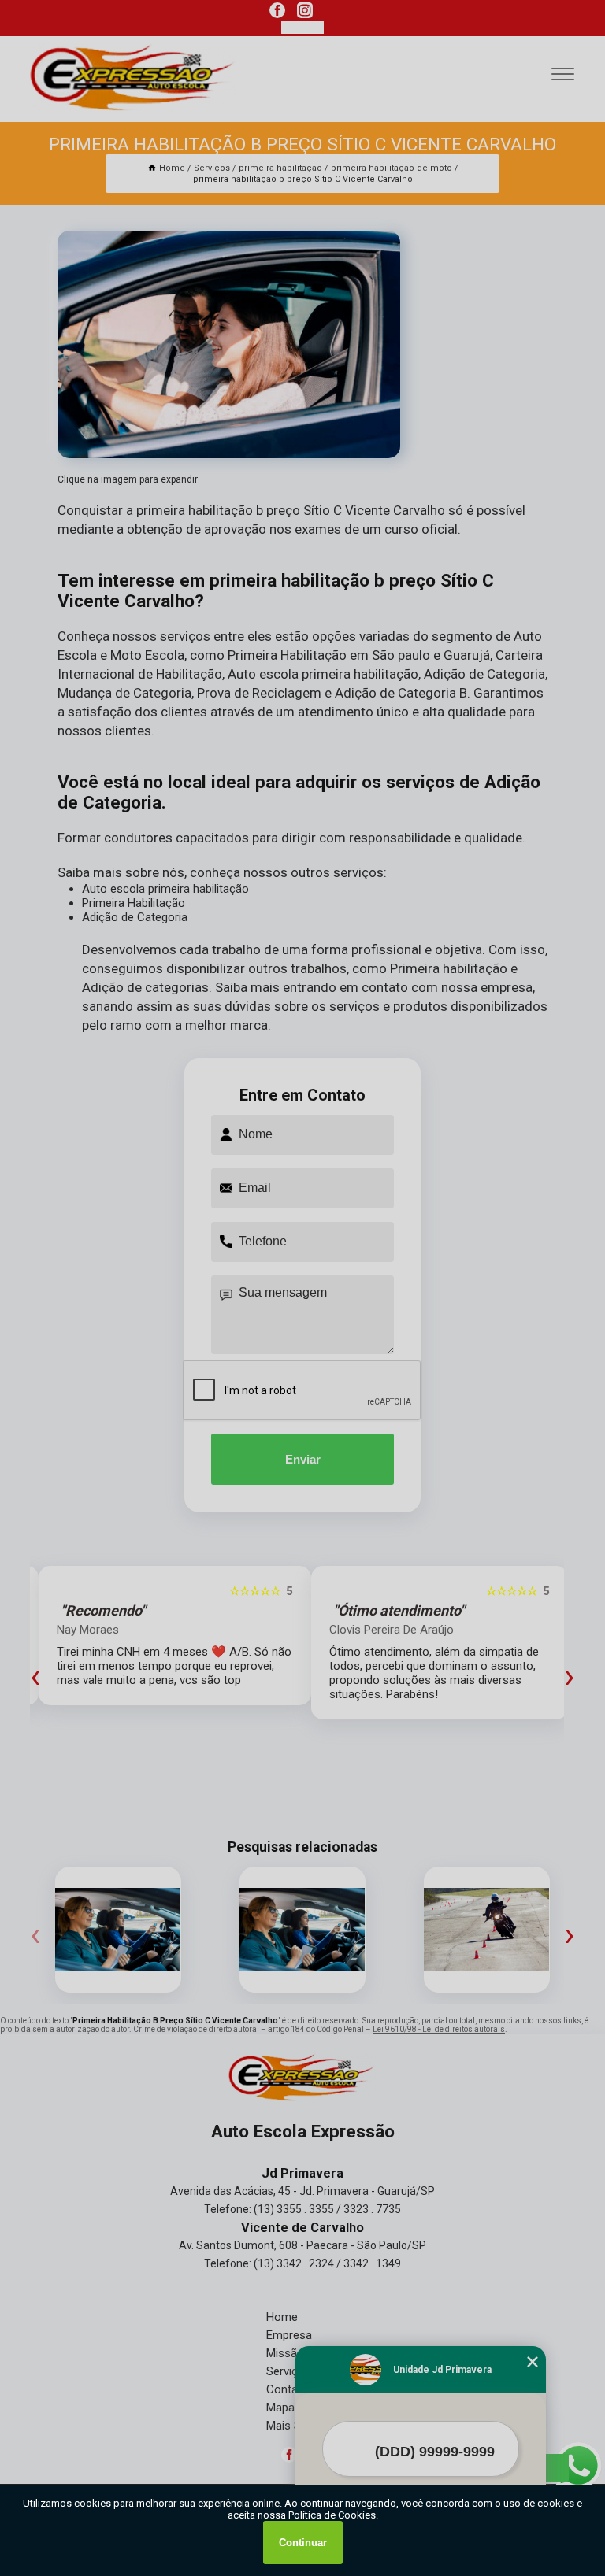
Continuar (303, 2543)
